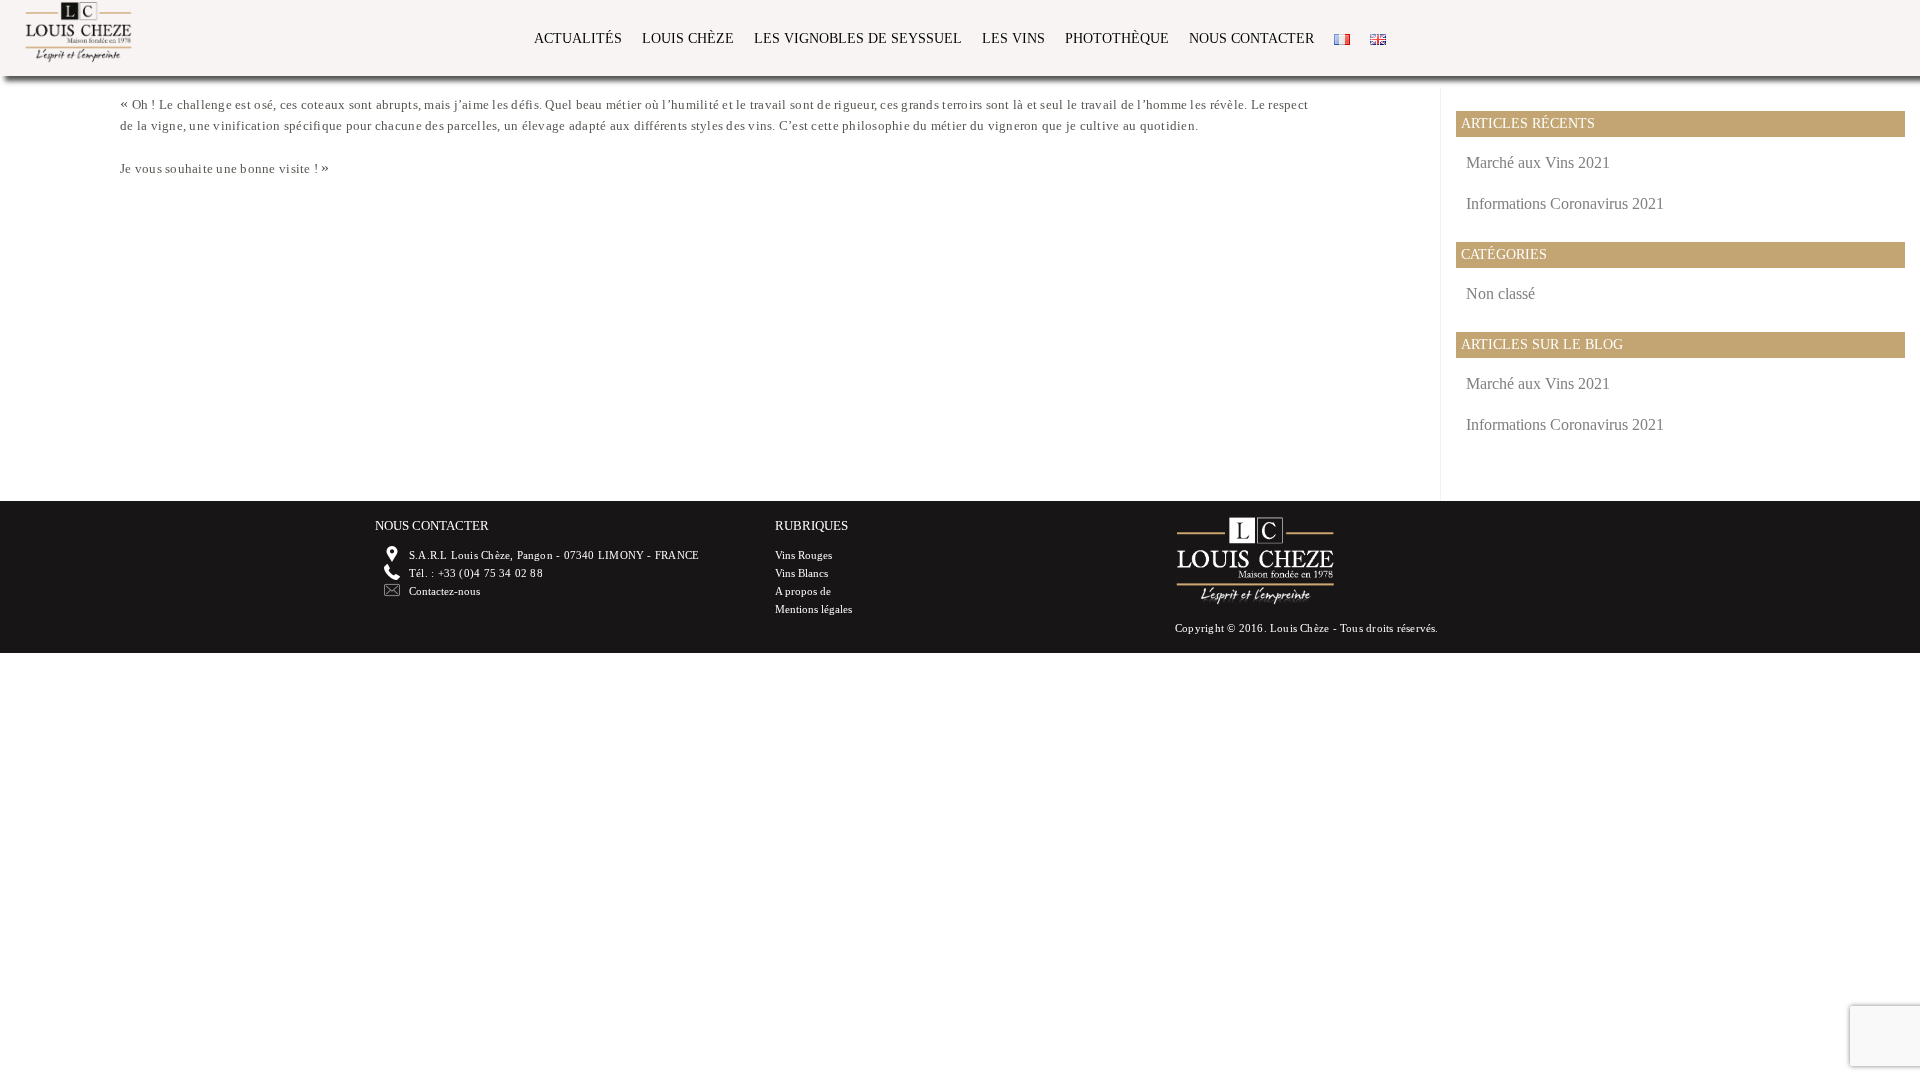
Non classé (1500, 293)
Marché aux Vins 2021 (1538, 162)
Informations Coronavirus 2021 (1565, 203)
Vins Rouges (803, 555)
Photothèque (1117, 38)
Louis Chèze (688, 38)
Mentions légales (813, 609)
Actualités (578, 38)
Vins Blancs (801, 573)
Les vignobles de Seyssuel (858, 38)
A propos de (803, 591)
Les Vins (1013, 38)
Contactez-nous (444, 591)
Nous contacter (1251, 38)
